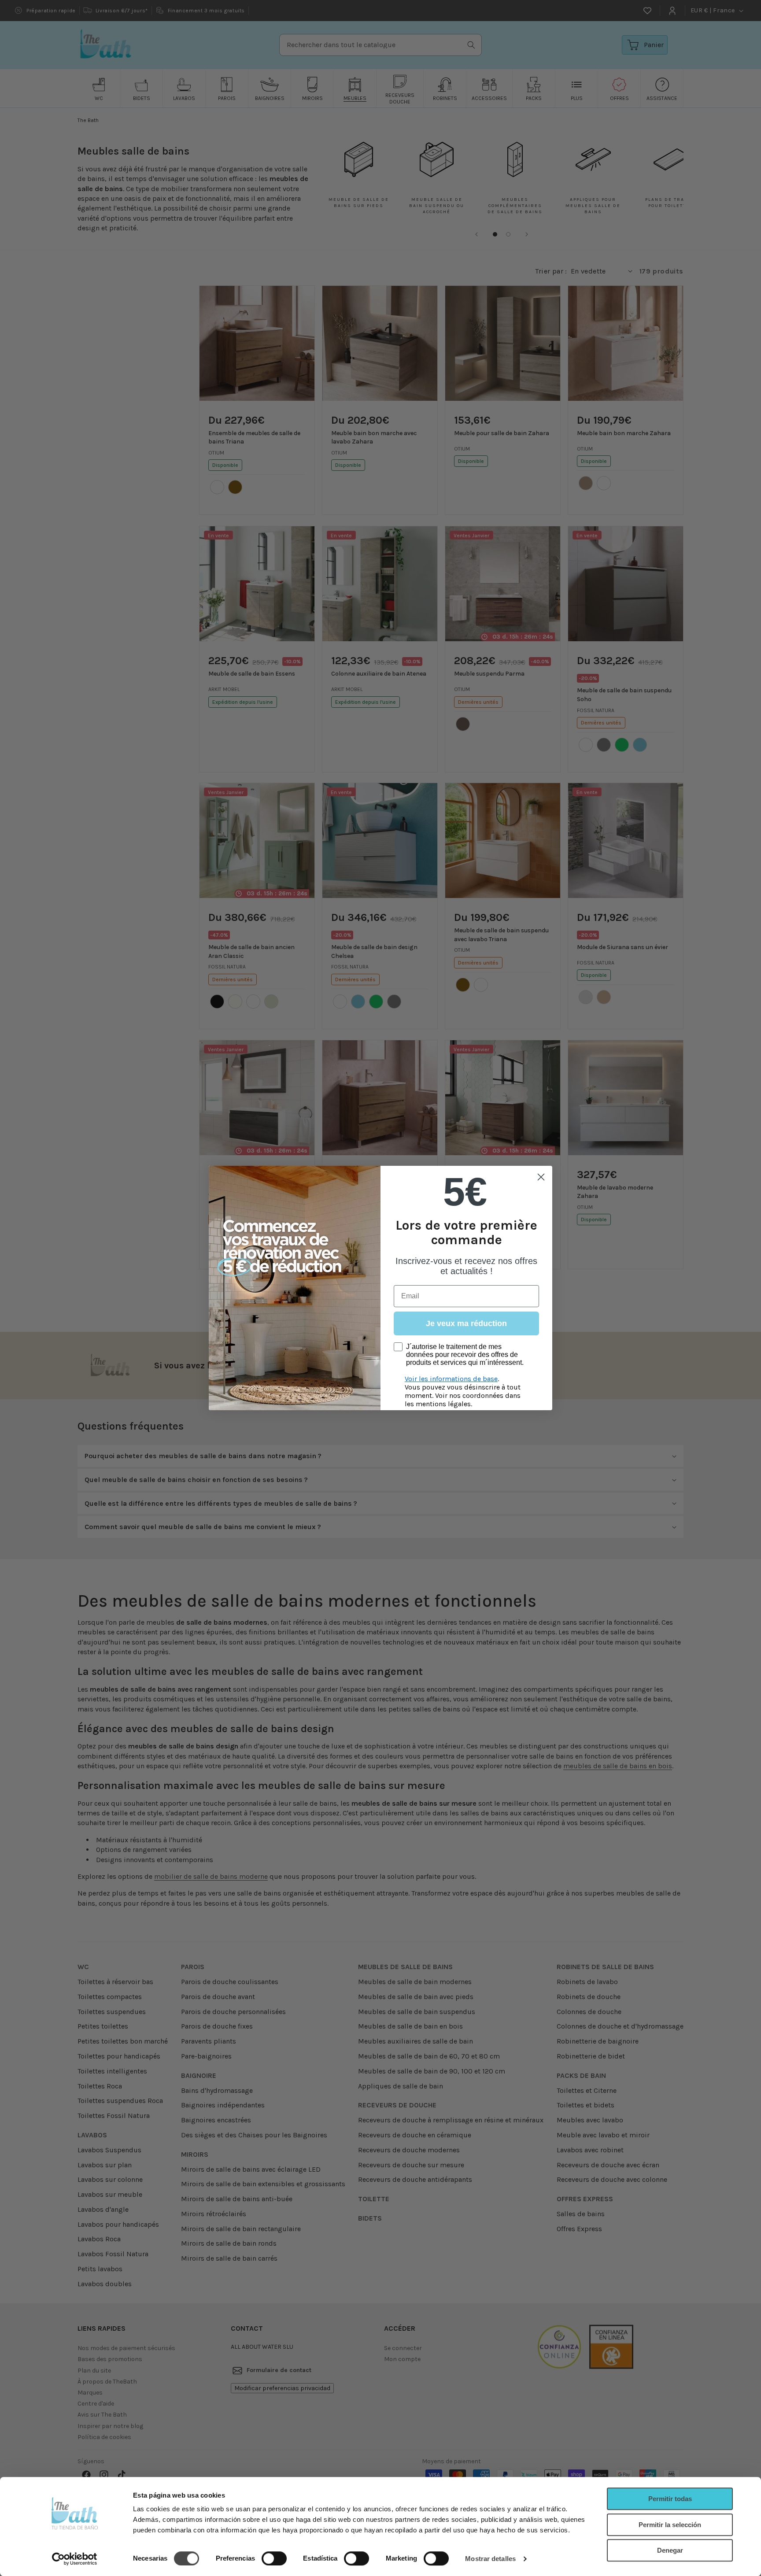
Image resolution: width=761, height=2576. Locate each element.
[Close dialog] (541, 1177)
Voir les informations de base (451, 1379)
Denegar (670, 2550)
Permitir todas (670, 2499)
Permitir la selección (670, 2525)
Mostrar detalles (490, 2559)
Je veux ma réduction (466, 1323)
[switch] (274, 2558)
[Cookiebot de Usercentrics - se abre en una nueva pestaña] (75, 2559)
